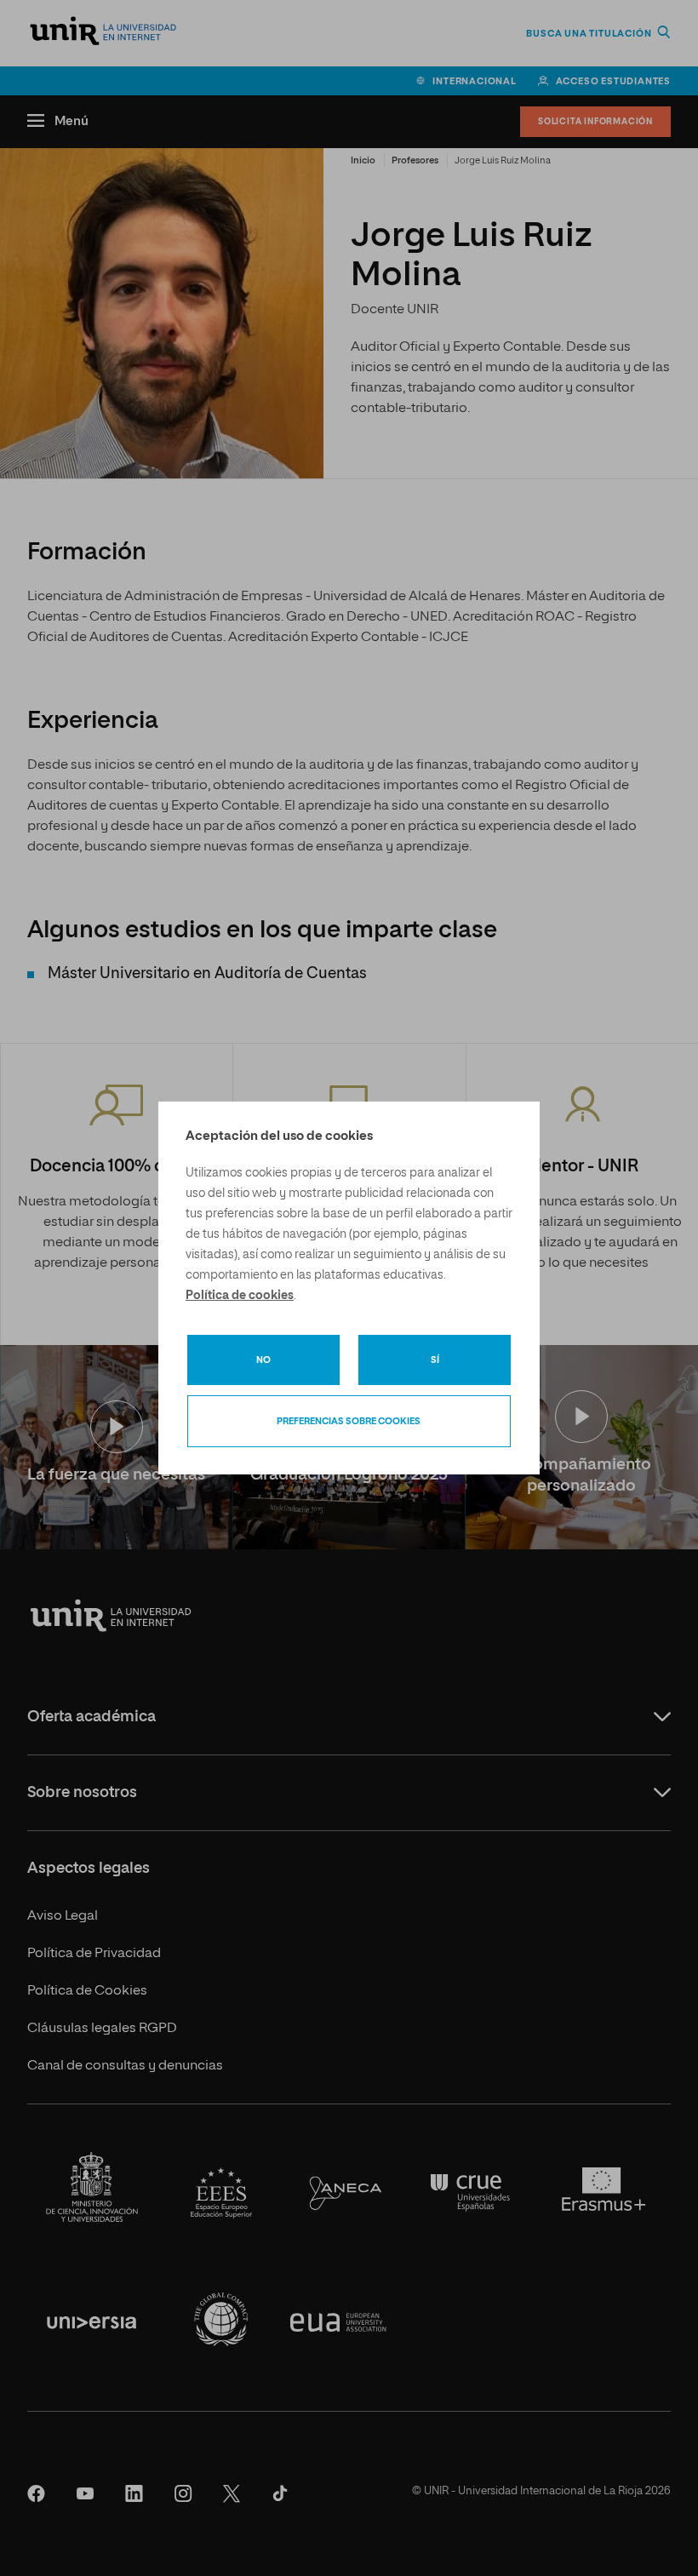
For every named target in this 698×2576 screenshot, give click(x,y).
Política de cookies (240, 1296)
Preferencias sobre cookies (349, 1421)
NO (263, 1360)
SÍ (435, 1360)
